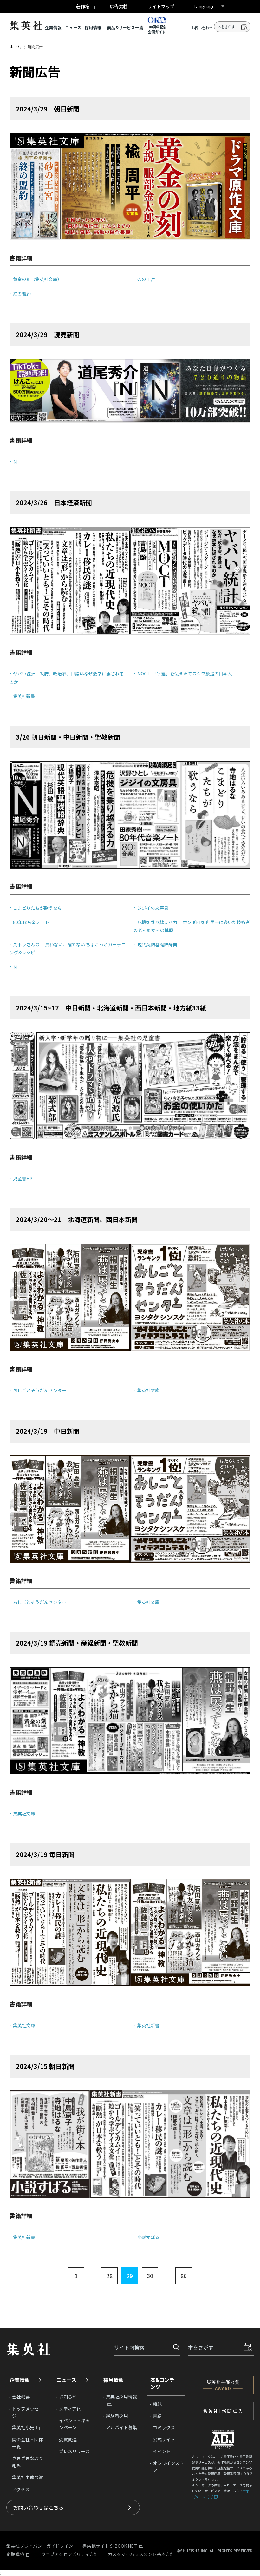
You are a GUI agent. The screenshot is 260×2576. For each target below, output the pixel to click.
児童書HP (23, 1178)
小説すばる (148, 2237)
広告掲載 (119, 6)
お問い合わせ (202, 28)
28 (109, 2276)
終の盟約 (22, 294)
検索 (244, 27)
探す (174, 2347)
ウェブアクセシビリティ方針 (70, 2554)
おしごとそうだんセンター (40, 1390)
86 (184, 2276)
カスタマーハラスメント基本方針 (141, 2554)
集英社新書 (24, 696)
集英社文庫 (148, 1390)
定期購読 (15, 2554)
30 (150, 2276)
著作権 (83, 6)
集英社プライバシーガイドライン (40, 2546)
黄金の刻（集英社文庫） (37, 279)
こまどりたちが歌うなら (37, 908)
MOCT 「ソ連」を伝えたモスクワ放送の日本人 (185, 674)
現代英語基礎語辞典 (157, 944)
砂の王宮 (146, 279)
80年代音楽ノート (31, 922)
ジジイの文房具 (153, 908)
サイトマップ (161, 6)
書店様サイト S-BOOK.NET (110, 2546)
